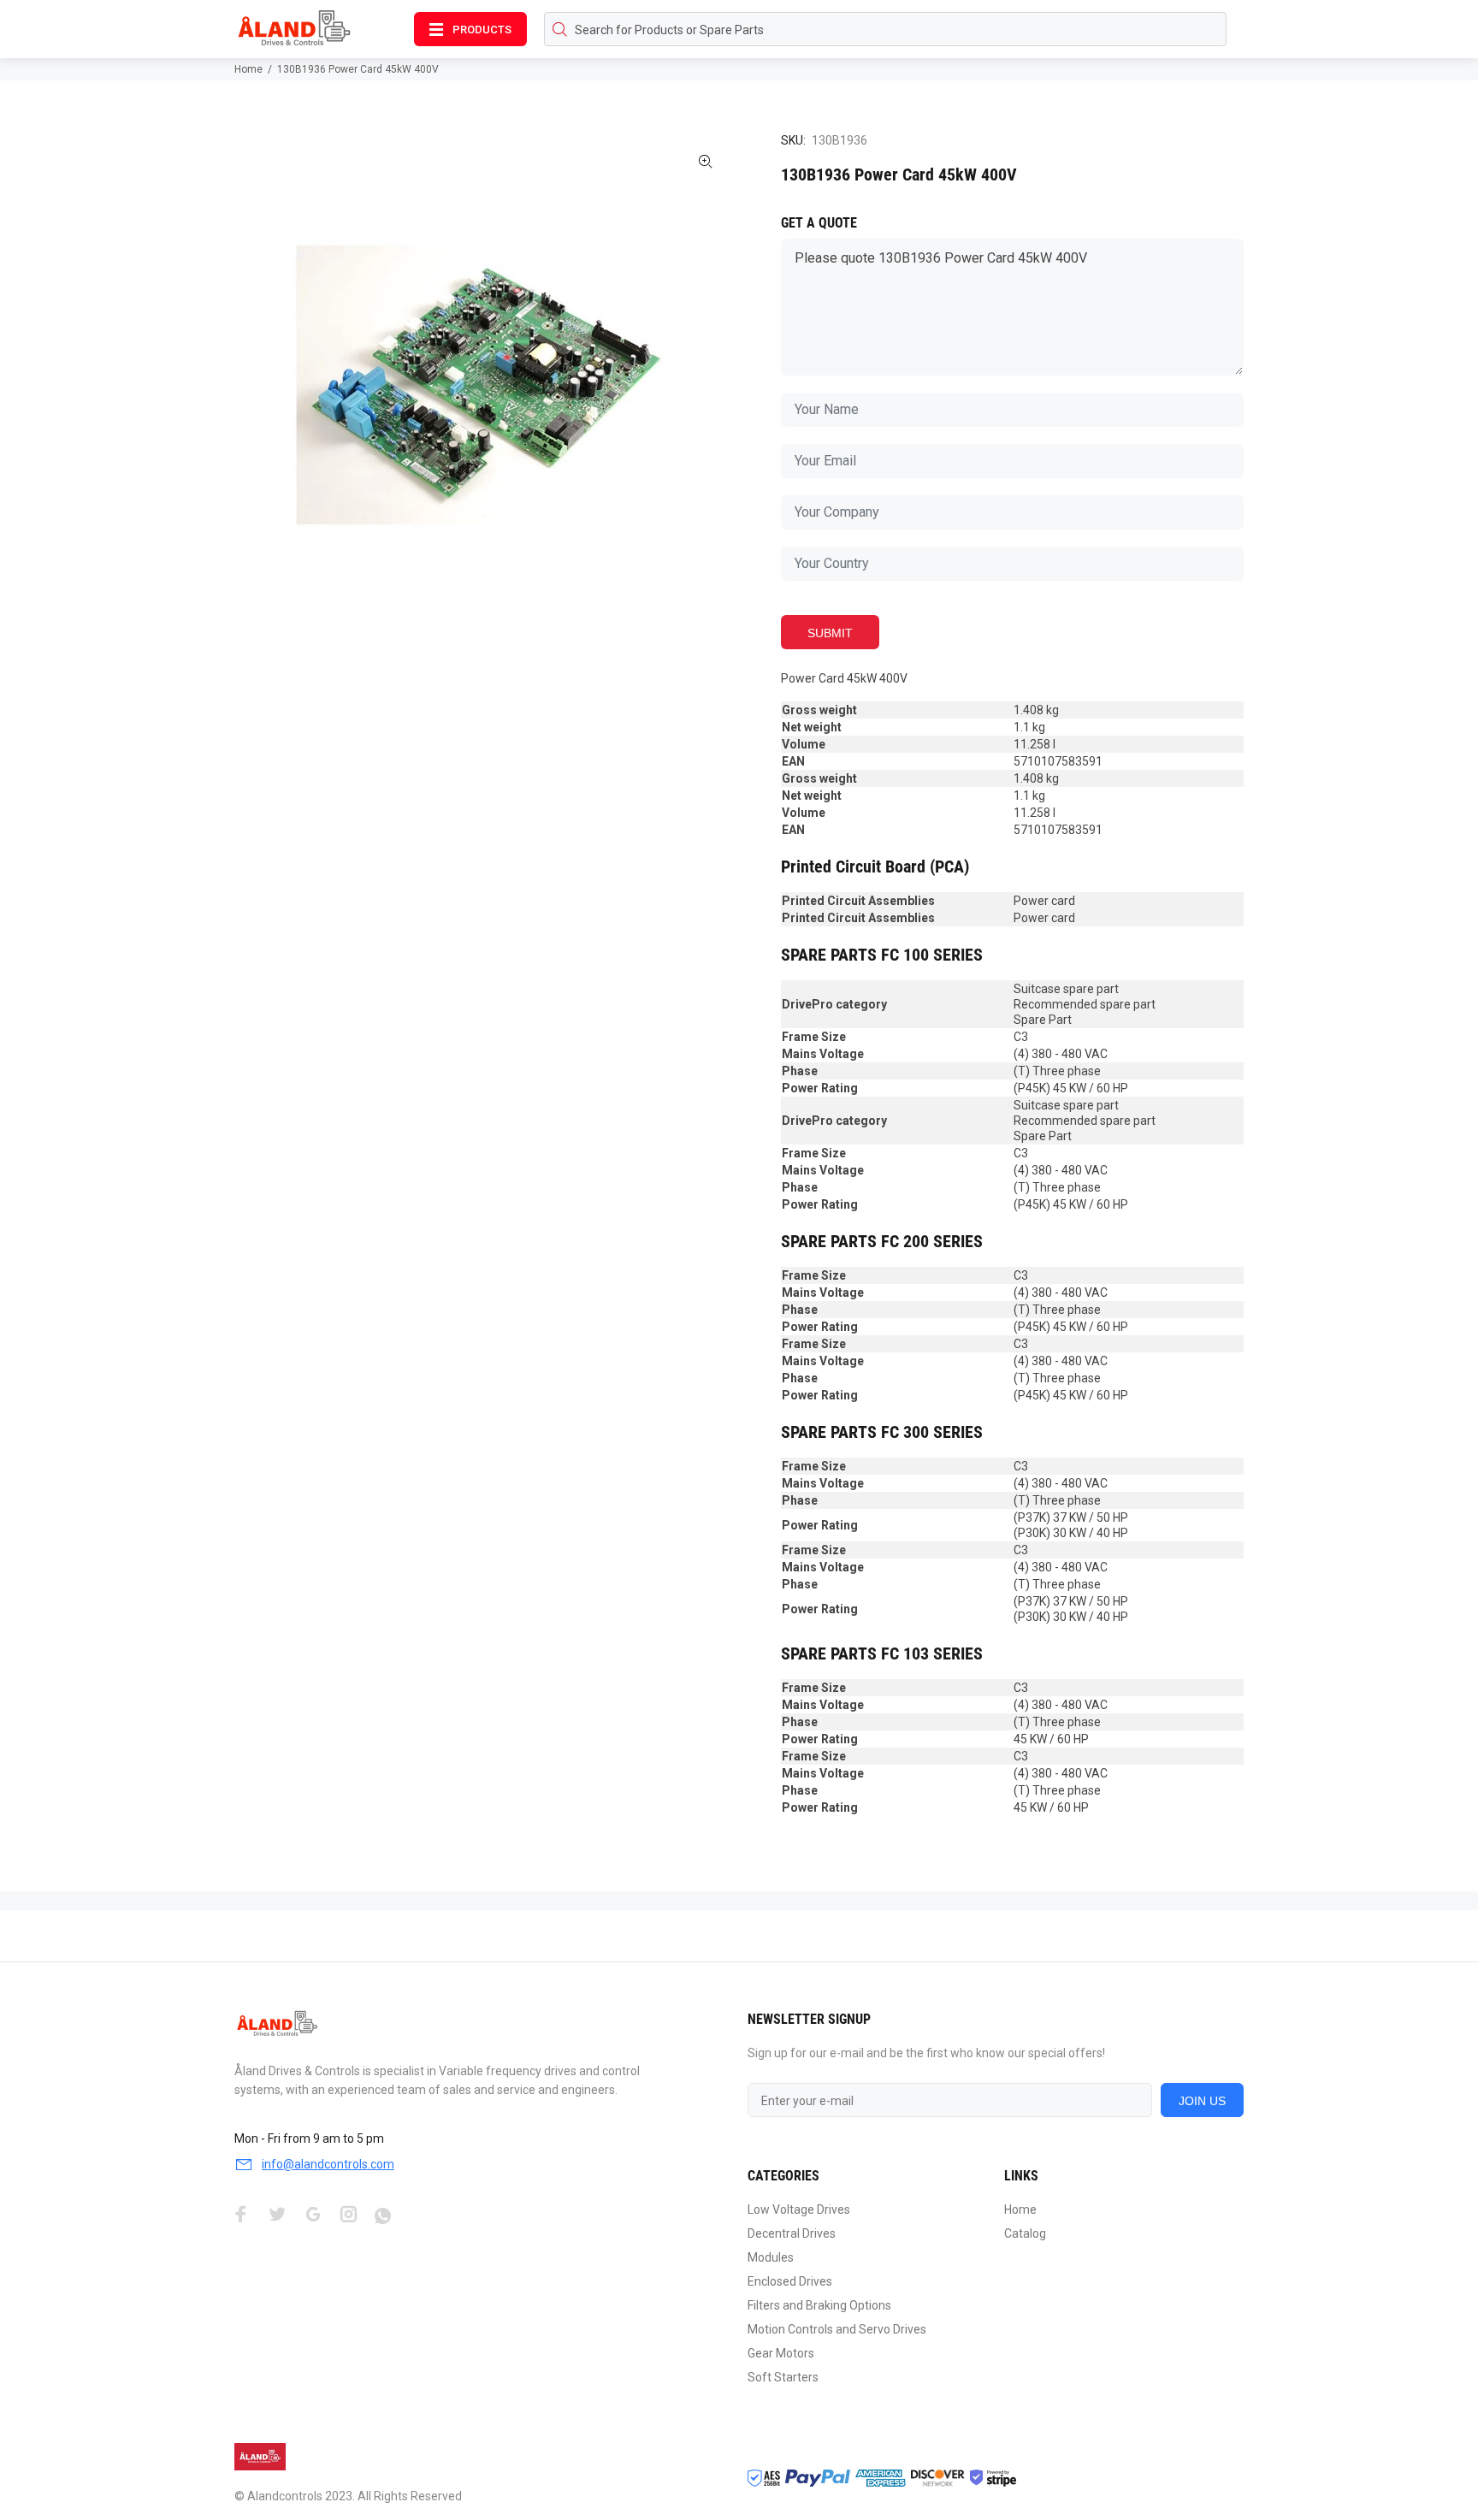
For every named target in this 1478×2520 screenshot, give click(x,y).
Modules (771, 2257)
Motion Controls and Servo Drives (837, 2329)
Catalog (1025, 2233)
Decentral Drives (792, 2233)
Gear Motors (781, 2353)
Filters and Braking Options (819, 2305)
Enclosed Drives (790, 2281)
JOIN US (1202, 2101)
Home (248, 69)
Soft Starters (783, 2377)
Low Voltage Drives (799, 2209)
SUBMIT (830, 633)
